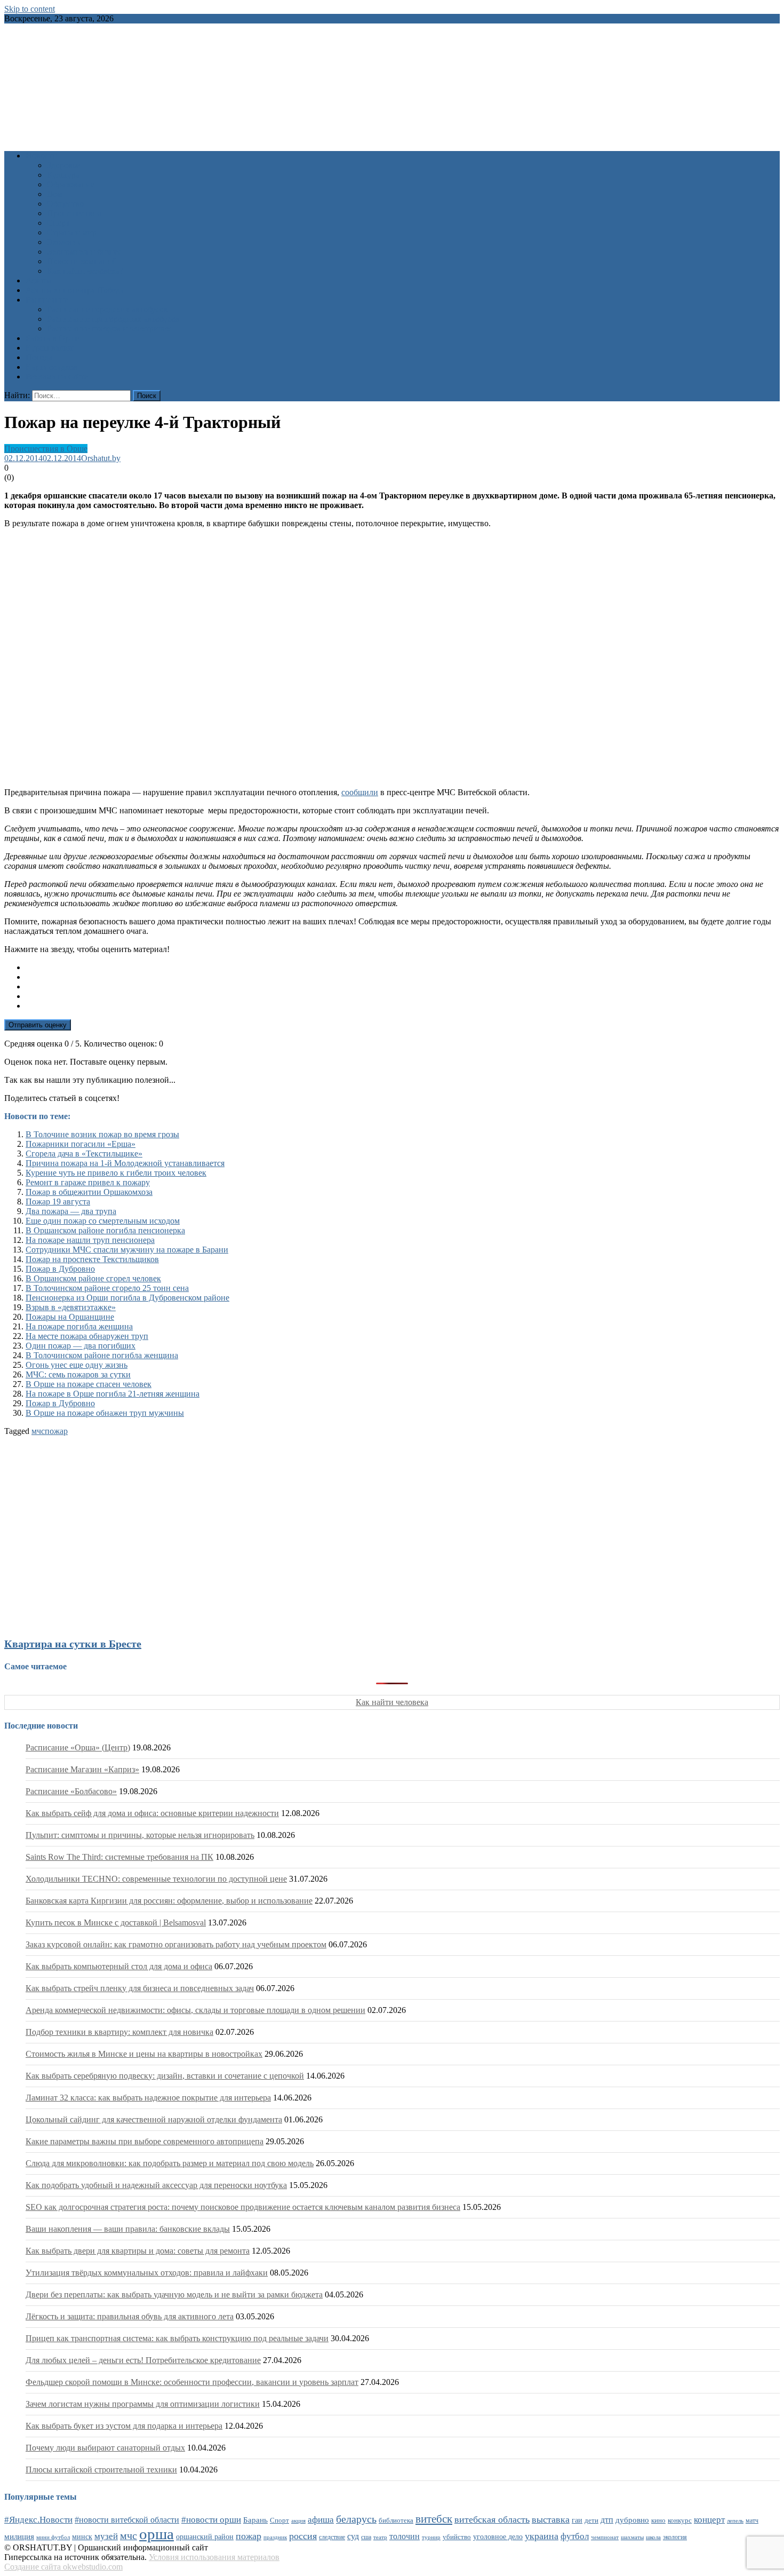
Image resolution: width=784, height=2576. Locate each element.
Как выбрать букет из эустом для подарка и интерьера (124, 2426)
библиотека (396, 2520)
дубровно (632, 2520)
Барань (255, 2520)
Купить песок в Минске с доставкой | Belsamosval (116, 1923)
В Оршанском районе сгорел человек (93, 1278)
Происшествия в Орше (46, 449)
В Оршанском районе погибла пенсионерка (105, 1230)
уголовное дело (498, 2537)
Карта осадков (51, 367)
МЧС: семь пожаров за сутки (78, 1374)
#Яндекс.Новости (38, 2520)
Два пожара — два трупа (71, 1211)
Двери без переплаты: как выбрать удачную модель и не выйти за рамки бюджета (174, 2294)
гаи (577, 2520)
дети (591, 2520)
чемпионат (605, 2537)
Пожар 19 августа (58, 1202)
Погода (39, 357)
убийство (457, 2537)
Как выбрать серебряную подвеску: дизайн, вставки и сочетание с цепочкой (165, 2076)
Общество (65, 204)
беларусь (356, 2519)
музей (106, 2536)
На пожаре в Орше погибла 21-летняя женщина (113, 1394)
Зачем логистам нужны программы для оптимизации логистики (143, 2404)
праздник (275, 2537)
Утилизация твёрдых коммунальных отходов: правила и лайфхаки (147, 2273)
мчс (38, 1431)
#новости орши (211, 2520)
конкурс (680, 2520)
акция (298, 2520)
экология (675, 2537)
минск (82, 2537)
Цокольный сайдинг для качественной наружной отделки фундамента (154, 2119)
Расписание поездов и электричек (109, 328)
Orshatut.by (101, 458)
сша (366, 2537)
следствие (332, 2537)
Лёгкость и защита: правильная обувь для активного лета (130, 2316)
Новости (41, 156)
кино (658, 2520)
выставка (551, 2519)
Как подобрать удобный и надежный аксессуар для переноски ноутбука (156, 2185)
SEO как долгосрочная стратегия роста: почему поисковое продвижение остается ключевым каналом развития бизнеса (243, 2207)
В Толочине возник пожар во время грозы (102, 1134)
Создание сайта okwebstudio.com (63, 2567)
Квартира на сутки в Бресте (73, 1644)
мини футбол (53, 2537)
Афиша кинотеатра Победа (75, 290)
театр (380, 2537)
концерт (709, 2520)
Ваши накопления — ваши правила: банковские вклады (128, 2229)
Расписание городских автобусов (107, 309)
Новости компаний (82, 261)
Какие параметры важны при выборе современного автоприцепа (145, 2141)
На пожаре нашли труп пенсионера (90, 1240)
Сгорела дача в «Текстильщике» (84, 1154)
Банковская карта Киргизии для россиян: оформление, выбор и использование (169, 1901)
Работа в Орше (53, 338)
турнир (431, 2537)
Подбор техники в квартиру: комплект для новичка (119, 2032)
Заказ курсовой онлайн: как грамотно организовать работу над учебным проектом (176, 1944)
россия (303, 2536)
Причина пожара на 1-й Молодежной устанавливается (125, 1163)
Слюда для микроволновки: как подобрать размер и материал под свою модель (170, 2163)
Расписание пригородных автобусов (113, 319)
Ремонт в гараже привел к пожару (88, 1182)
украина (542, 2536)
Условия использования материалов (214, 2557)
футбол (575, 2536)
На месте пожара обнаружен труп (87, 1336)
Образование (71, 184)
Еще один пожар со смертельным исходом (103, 1221)
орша (157, 2534)
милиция (19, 2537)
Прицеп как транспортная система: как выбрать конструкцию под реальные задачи (177, 2338)
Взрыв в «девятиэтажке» (71, 1307)
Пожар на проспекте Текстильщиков (92, 1259)
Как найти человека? (85, 271)
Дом (55, 194)
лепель (735, 2521)
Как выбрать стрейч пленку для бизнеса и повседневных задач (140, 1988)
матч (752, 2521)
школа (653, 2537)
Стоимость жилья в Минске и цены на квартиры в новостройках (144, 2054)
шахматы (632, 2537)
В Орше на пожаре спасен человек (89, 1384)
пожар (56, 1431)
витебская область (492, 2519)
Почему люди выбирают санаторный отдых (105, 2448)
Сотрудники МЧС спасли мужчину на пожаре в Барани (127, 1250)
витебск (434, 2519)
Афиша (39, 280)
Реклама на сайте (57, 377)
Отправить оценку (38, 1025)
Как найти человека (392, 1702)
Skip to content (30, 9)
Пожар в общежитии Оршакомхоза (89, 1192)
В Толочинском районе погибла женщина (102, 1355)
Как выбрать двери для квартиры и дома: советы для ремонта (138, 2251)
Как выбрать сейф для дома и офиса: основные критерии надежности (152, 1813)
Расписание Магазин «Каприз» (82, 1769)
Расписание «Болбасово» (71, 1791)
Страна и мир (72, 232)
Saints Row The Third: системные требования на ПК (119, 1857)
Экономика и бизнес (84, 252)
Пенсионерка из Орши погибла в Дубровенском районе (127, 1298)
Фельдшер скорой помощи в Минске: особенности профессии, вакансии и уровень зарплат (192, 2382)
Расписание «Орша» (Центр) (78, 1747)
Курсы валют (50, 348)
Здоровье (63, 165)
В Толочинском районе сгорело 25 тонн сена (107, 1288)
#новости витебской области (127, 2520)
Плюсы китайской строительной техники (101, 2470)
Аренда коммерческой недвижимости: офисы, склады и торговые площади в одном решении (195, 2010)
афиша (321, 2520)
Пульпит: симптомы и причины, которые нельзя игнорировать (140, 1835)
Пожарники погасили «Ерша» (81, 1144)
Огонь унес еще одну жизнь (77, 1365)
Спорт (58, 223)
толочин (405, 2536)
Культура (63, 175)
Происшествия (74, 213)
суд (353, 2536)
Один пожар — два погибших (81, 1346)
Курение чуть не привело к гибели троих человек (116, 1173)
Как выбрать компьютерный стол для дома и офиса (119, 1966)
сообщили (360, 792)
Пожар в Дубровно (60, 1269)
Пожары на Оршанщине (70, 1317)
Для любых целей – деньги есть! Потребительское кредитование (143, 2360)
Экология (64, 242)
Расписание (47, 300)
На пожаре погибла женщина (79, 1326)
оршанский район (205, 2537)
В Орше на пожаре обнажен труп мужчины (105, 1413)
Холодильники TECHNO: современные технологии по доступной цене (156, 1879)
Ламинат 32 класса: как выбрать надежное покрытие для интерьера (148, 2098)
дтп (607, 2520)
